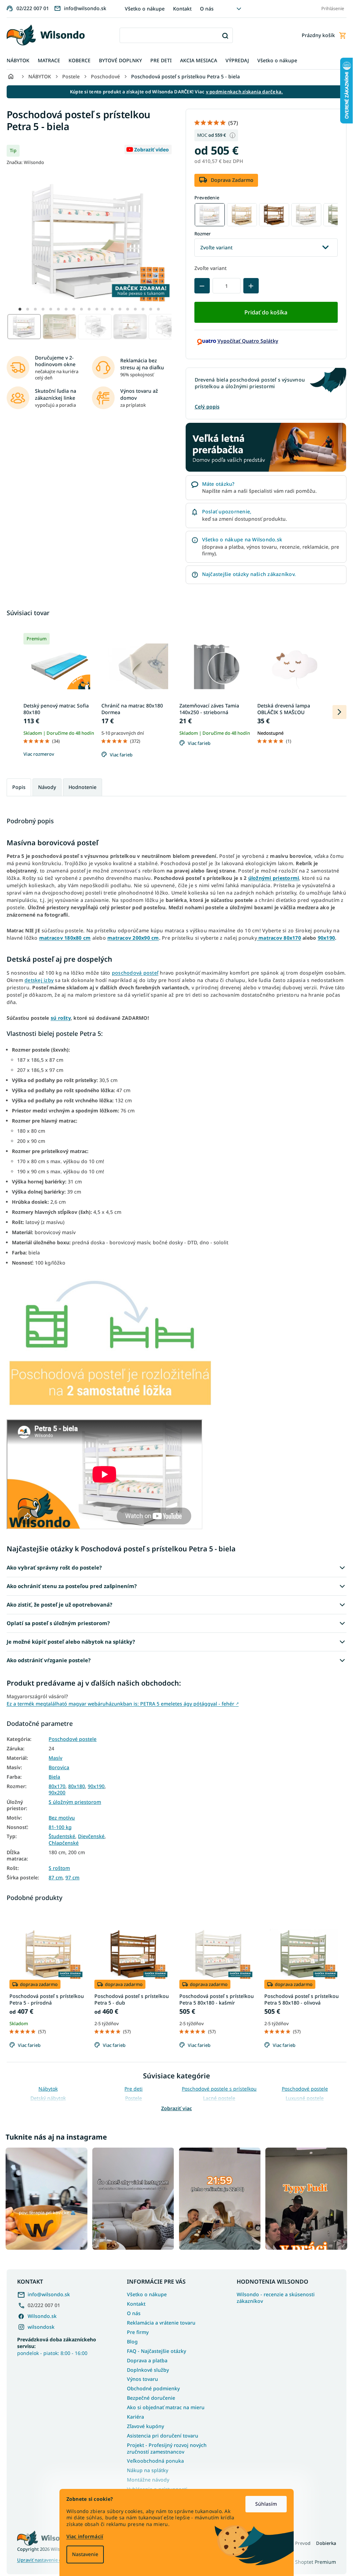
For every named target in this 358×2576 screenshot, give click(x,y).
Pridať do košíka (266, 312)
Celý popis (207, 407)
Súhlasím (266, 2504)
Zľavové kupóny (145, 2426)
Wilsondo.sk (42, 2316)
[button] (20, 309)
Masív (55, 1758)
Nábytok (48, 2089)
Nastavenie (85, 2554)
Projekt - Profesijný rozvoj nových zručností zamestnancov (167, 2448)
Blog (132, 2342)
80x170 (57, 1786)
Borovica (59, 1767)
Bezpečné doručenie (151, 2398)
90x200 (57, 1793)
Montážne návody (148, 2480)
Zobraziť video (152, 150)
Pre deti (134, 2089)
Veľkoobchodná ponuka (155, 2461)
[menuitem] (18, 61)
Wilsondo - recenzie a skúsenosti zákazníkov (276, 2298)
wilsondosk (41, 2327)
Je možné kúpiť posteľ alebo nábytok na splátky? (71, 1642)
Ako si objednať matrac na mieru (166, 2407)
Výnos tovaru (142, 2379)
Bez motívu (62, 1818)
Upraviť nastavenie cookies (46, 2560)
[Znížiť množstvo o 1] (202, 286)
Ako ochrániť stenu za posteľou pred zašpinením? (72, 1586)
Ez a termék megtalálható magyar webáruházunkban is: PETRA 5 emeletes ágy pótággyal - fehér (123, 1704)
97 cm (72, 1878)
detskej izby (39, 980)
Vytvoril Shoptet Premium (306, 2562)
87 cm (56, 1878)
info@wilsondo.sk (49, 2294)
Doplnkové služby (148, 2370)
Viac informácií (85, 2536)
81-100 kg (60, 1827)
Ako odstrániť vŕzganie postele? (49, 1660)
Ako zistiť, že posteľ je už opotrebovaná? (59, 1604)
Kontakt (182, 9)
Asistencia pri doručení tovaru (163, 2436)
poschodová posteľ (135, 973)
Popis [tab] (19, 787)
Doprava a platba (147, 2360)
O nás (207, 9)
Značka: (25, 162)
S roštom (59, 1868)
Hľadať (225, 35)
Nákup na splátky (148, 2470)
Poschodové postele (73, 1739)
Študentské (62, 1836)
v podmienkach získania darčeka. (245, 92)
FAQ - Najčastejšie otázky (156, 2351)
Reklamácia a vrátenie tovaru (161, 2323)
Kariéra (135, 2417)
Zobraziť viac (177, 2108)
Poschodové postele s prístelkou (219, 2089)
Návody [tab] (47, 787)
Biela (54, 1777)
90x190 (96, 1786)
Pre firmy (138, 2332)
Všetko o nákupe (145, 9)
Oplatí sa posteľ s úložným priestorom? (58, 1623)
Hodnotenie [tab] (83, 787)
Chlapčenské (64, 1843)
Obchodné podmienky (153, 2388)
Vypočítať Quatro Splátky (248, 341)
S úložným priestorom (75, 1802)
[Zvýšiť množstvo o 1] (251, 286)
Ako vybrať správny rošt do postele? (54, 1567)
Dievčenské (91, 1836)
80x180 (77, 1786)
